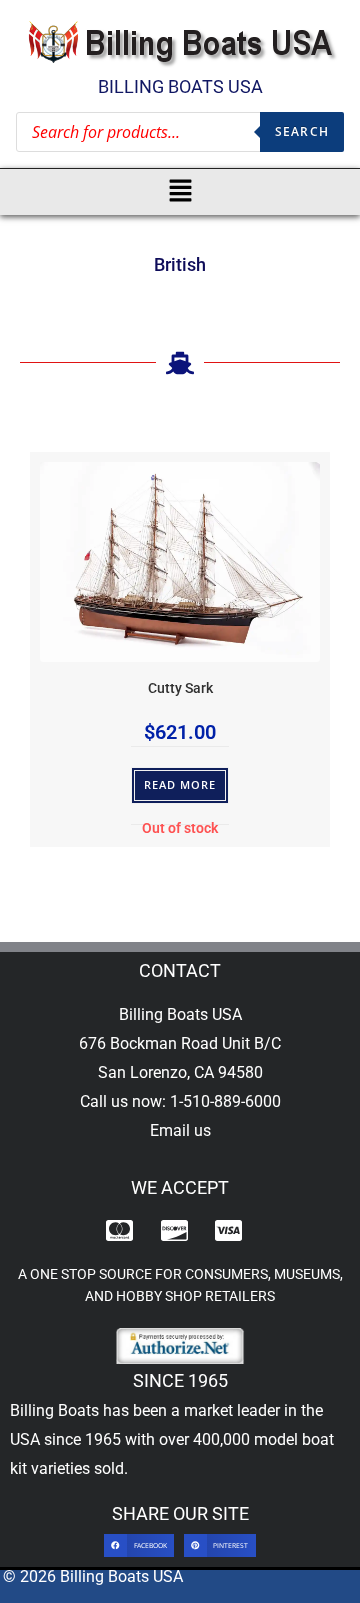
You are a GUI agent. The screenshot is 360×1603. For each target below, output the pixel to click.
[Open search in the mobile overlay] (180, 132)
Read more (180, 784)
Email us (180, 1130)
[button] (180, 192)
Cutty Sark (180, 688)
